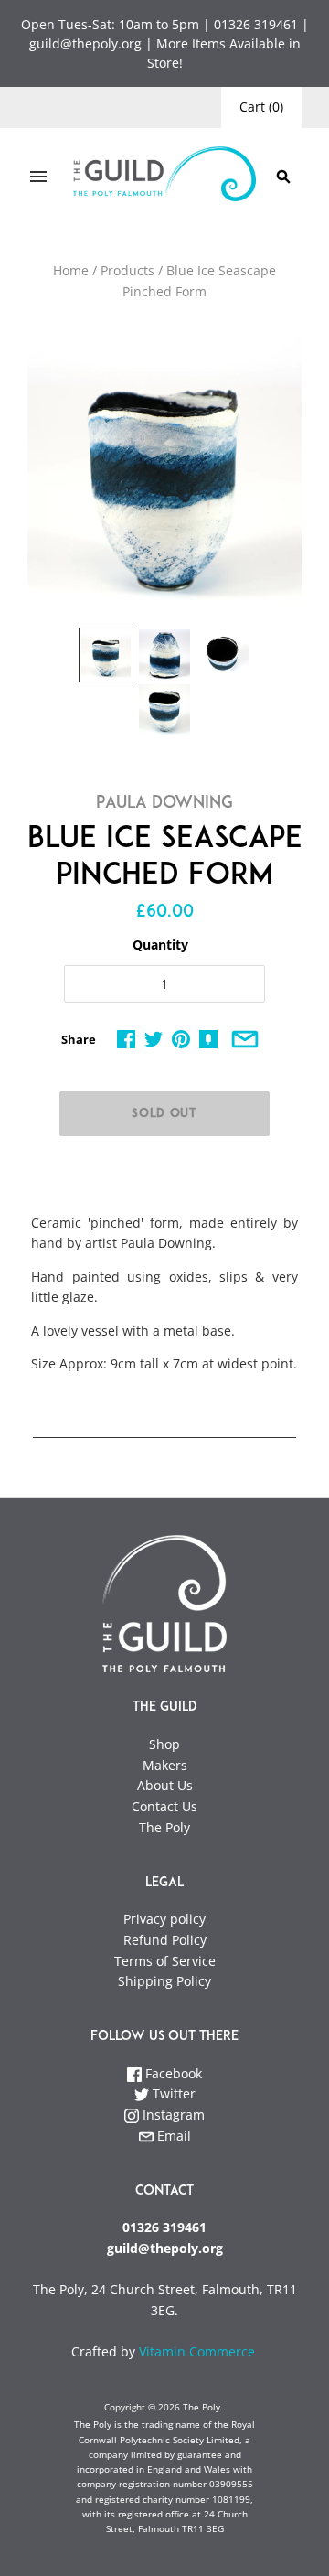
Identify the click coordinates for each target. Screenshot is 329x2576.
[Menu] (38, 177)
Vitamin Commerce (199, 2351)
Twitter (172, 2093)
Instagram (172, 2114)
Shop (164, 1744)
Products (127, 270)
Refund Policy (165, 1940)
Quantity (160, 945)
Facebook (172, 2073)
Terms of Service (165, 1961)
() (261, 107)
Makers (165, 1765)
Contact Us (164, 1806)
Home (71, 270)
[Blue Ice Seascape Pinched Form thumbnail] (106, 655)
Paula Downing (164, 804)
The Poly (164, 1827)
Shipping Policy (164, 1981)
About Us (165, 1785)
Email (172, 2136)
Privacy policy (164, 1919)
